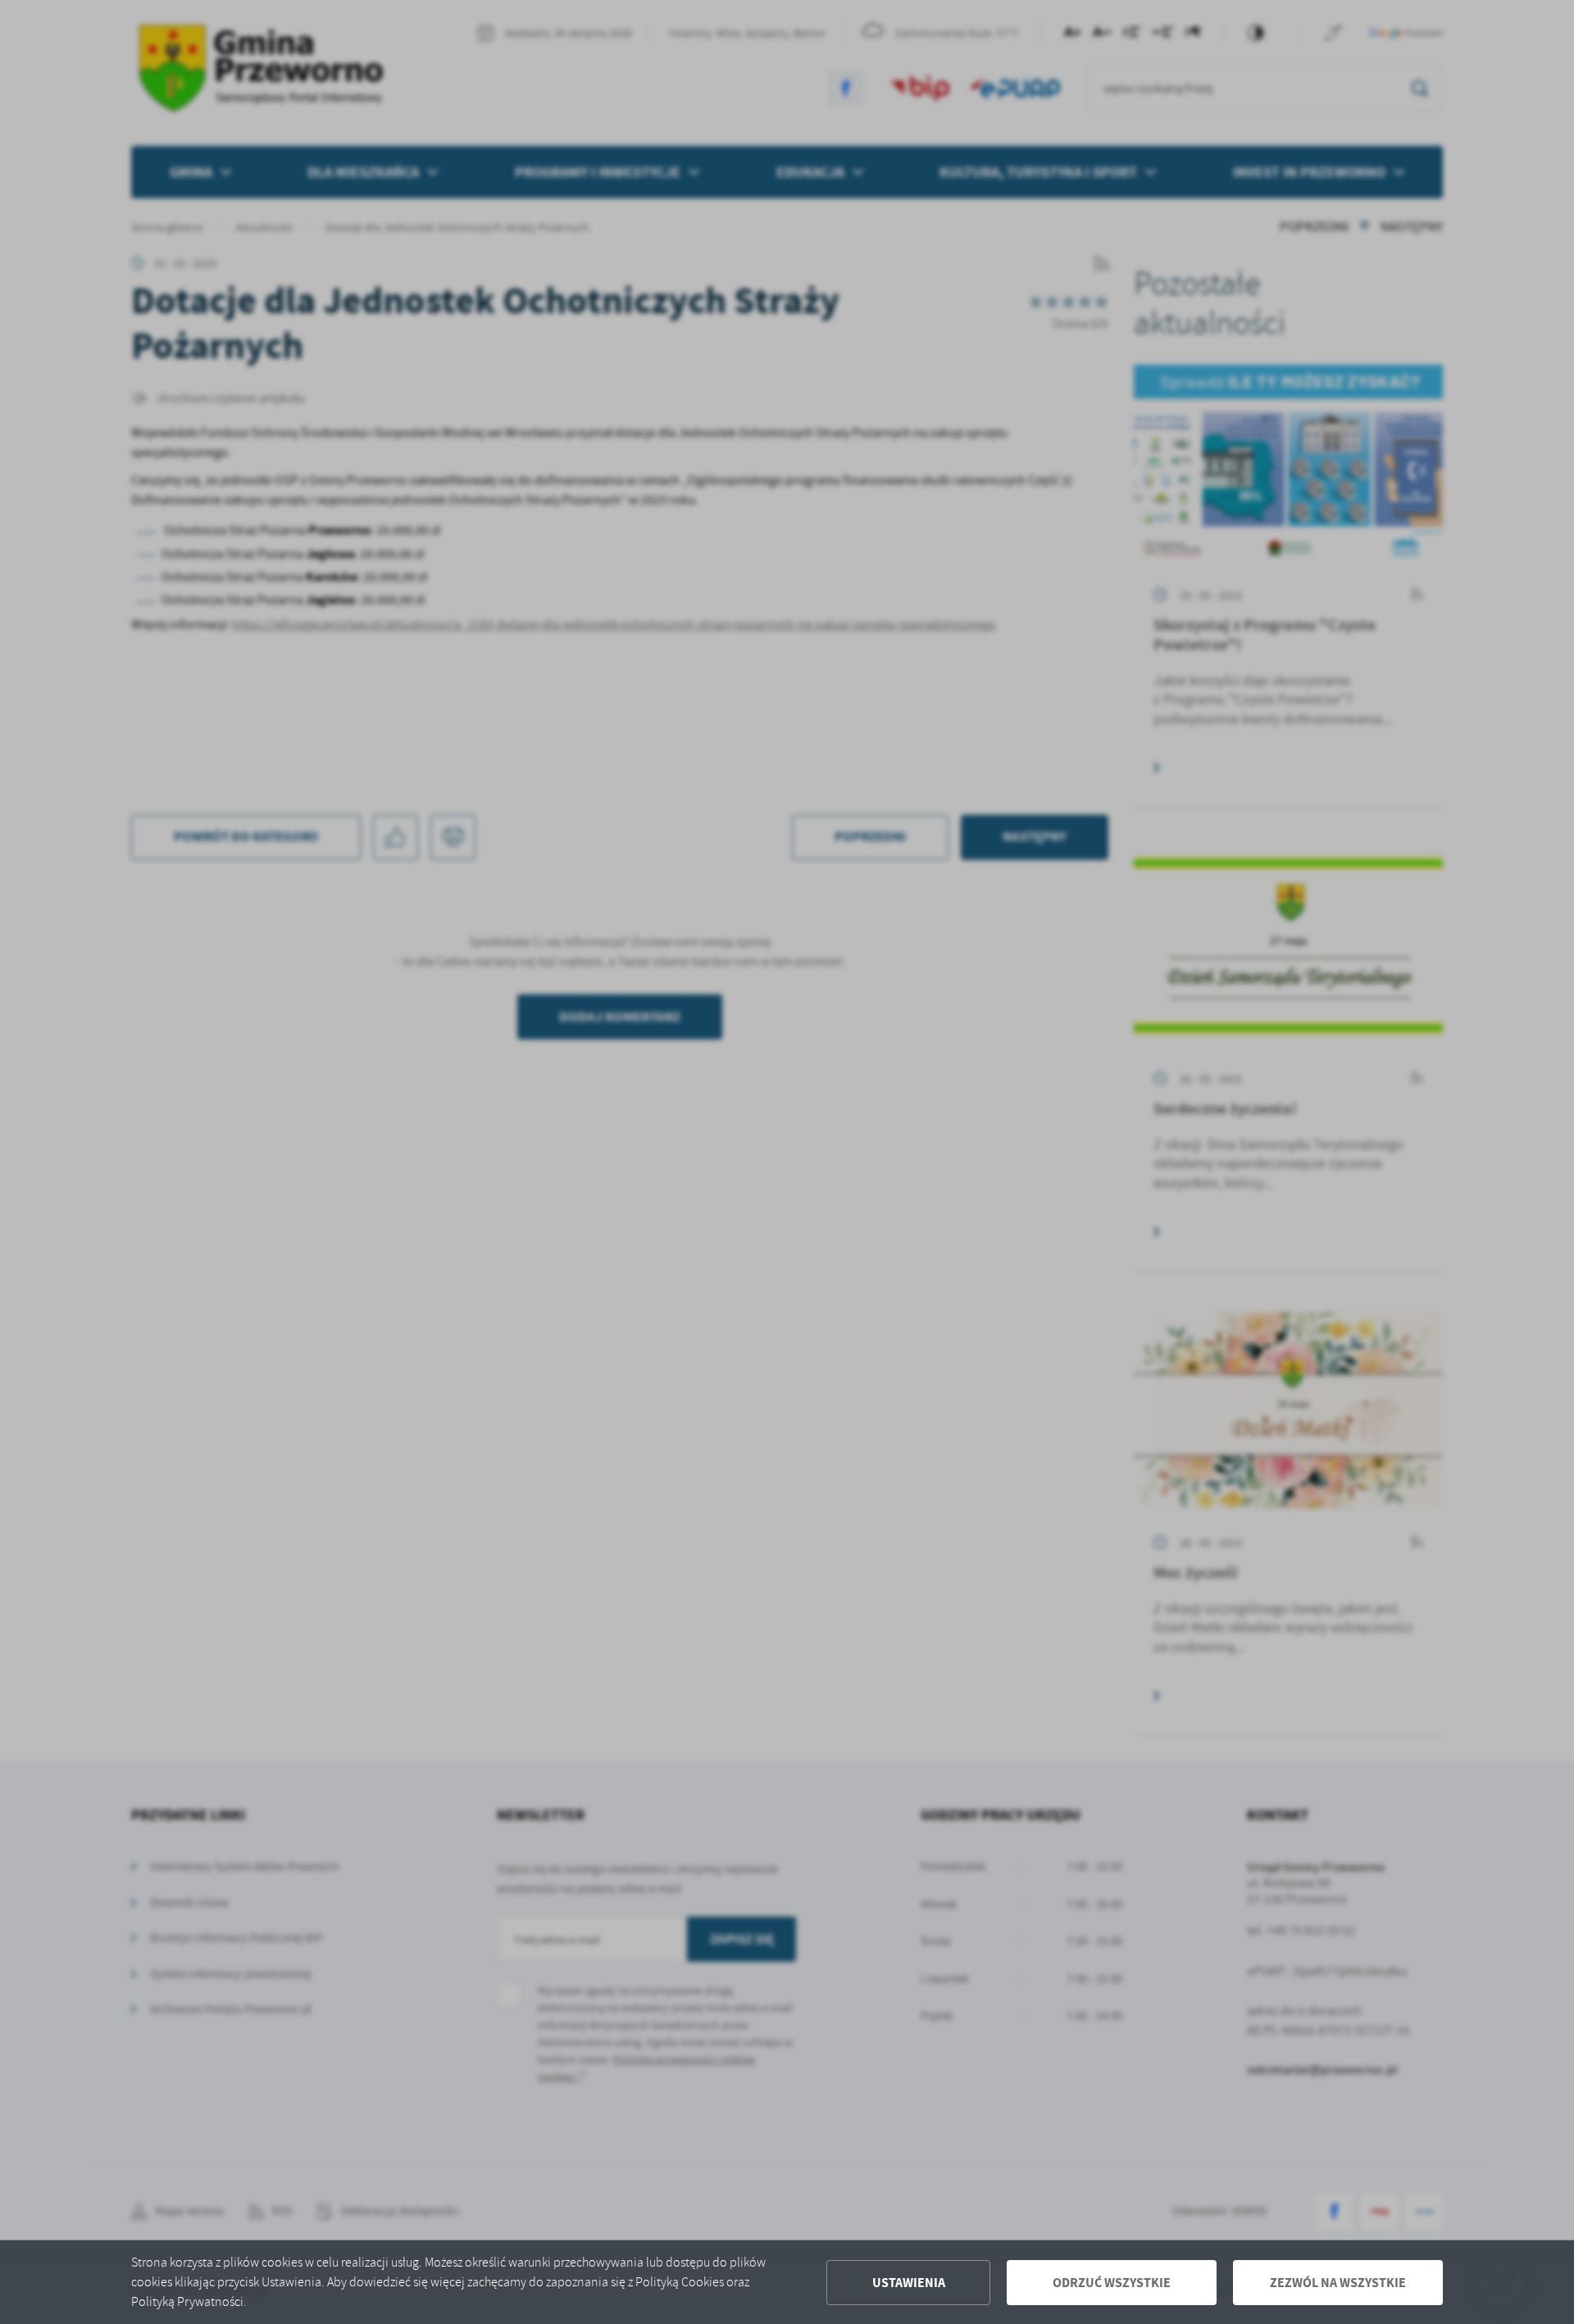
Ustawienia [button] (909, 2283)
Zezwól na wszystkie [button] (1338, 2283)
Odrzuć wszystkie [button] (1112, 2283)
